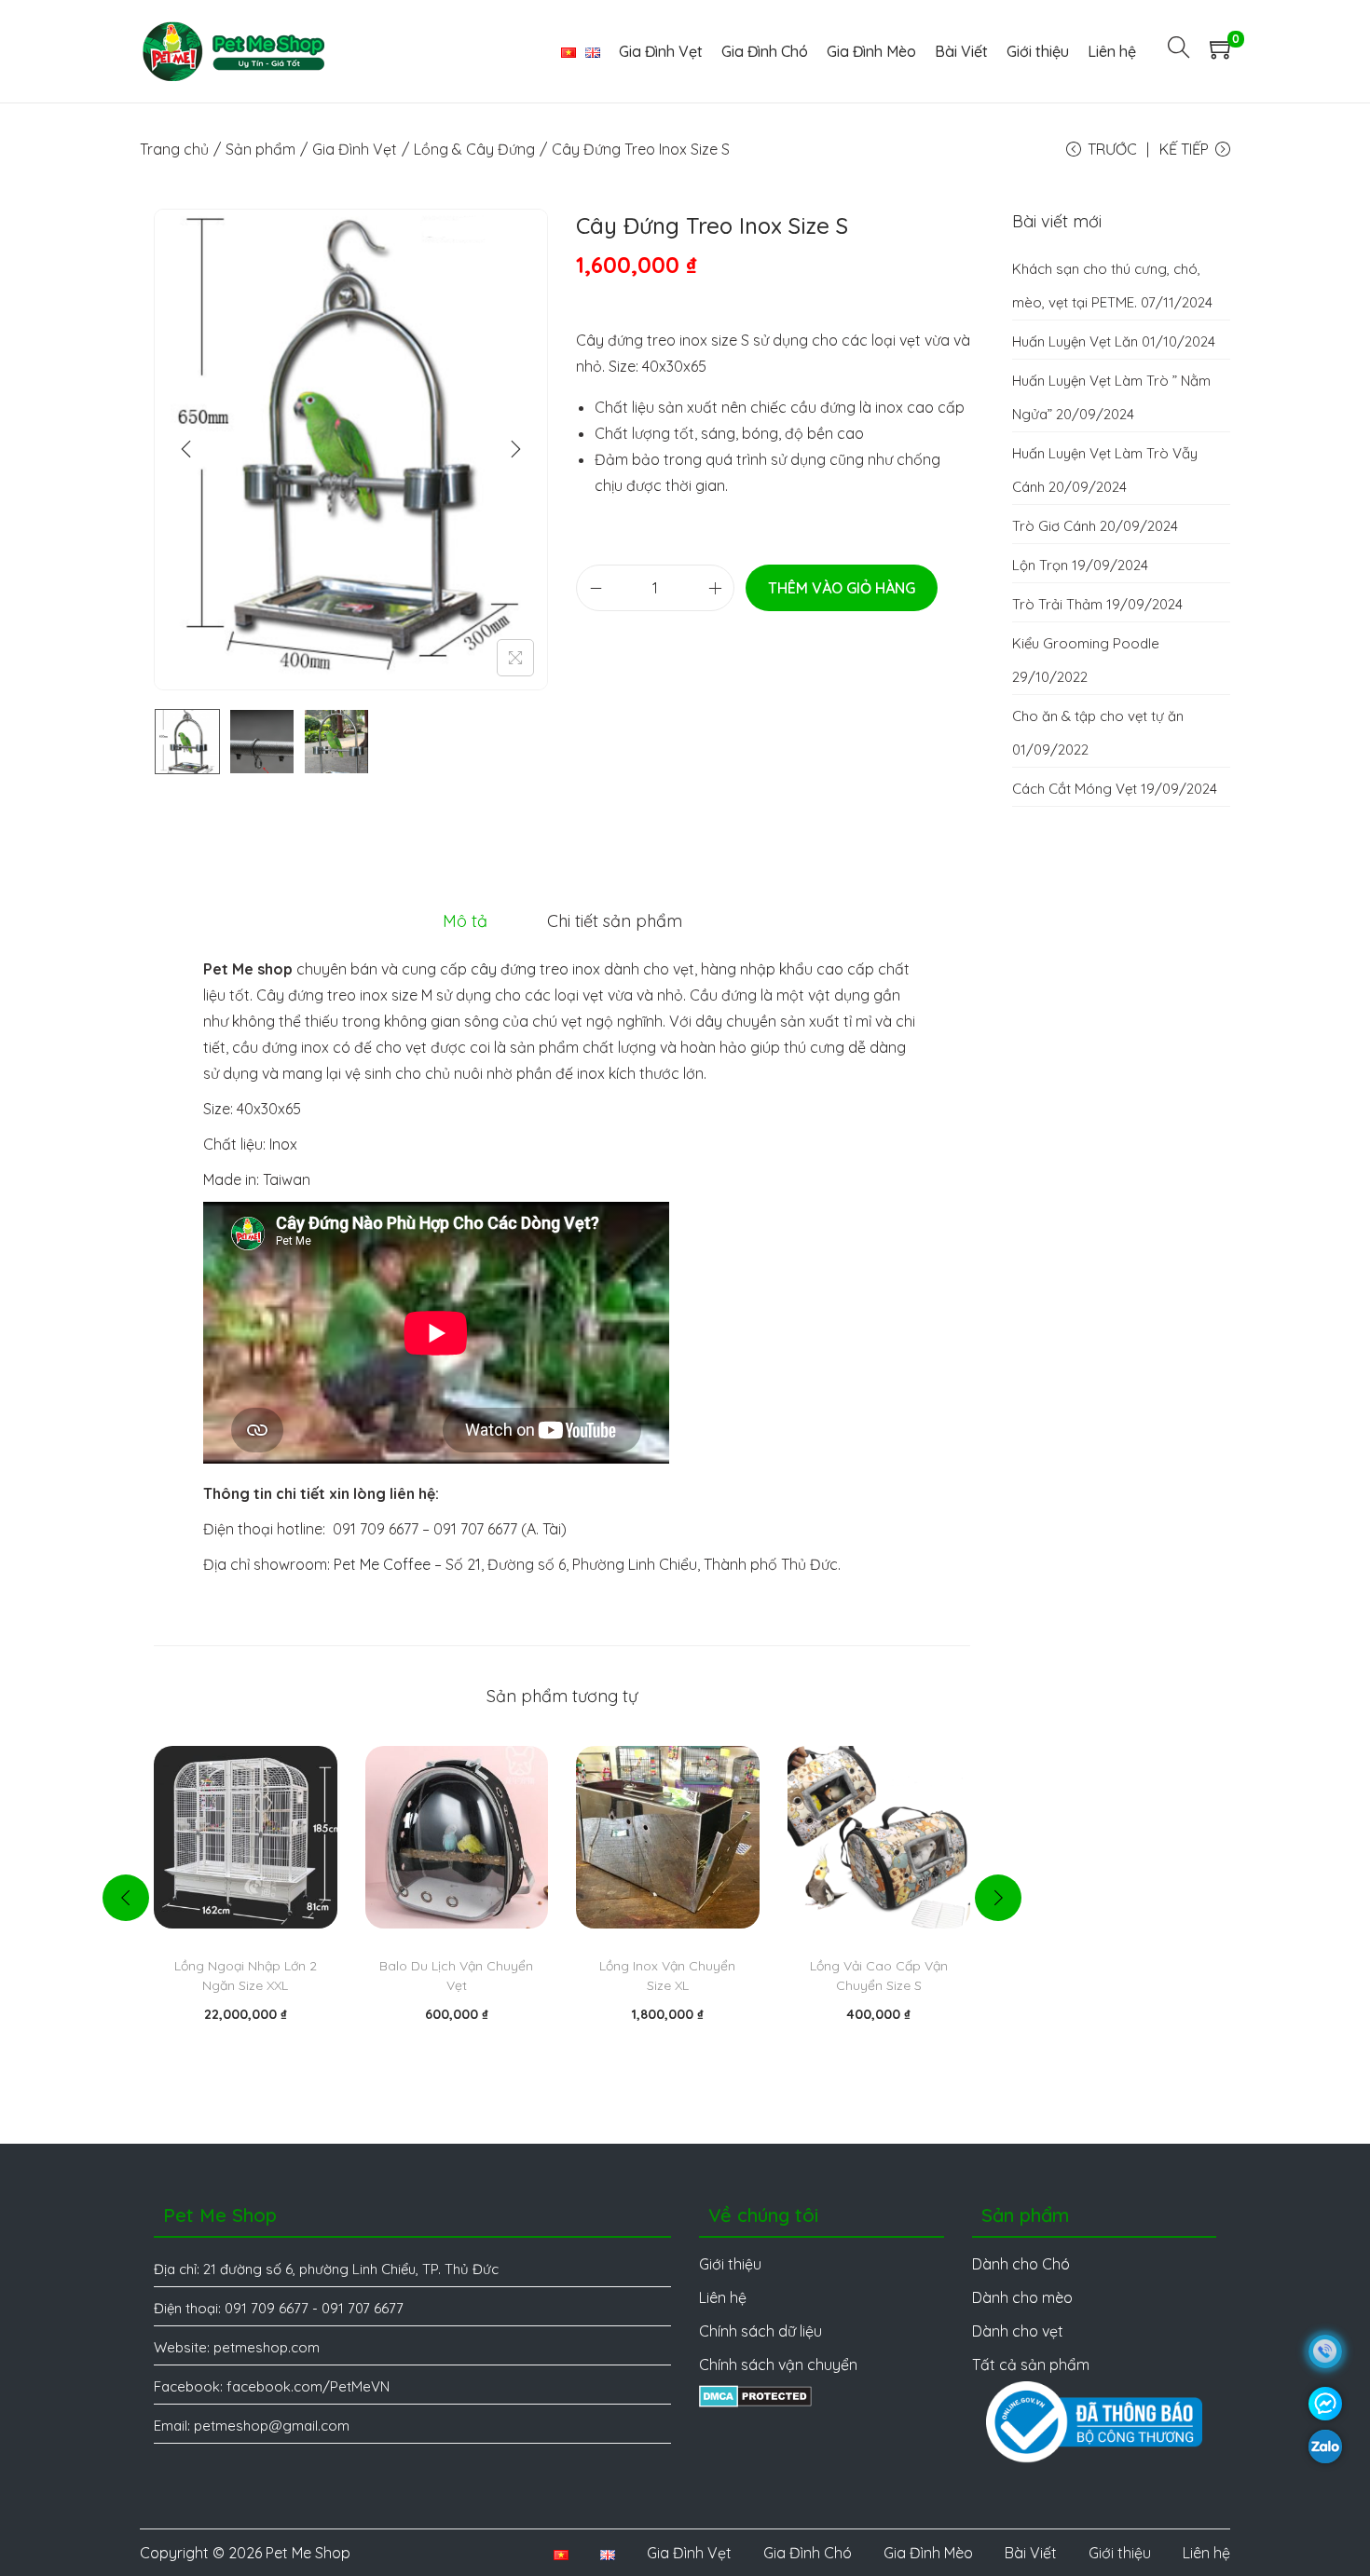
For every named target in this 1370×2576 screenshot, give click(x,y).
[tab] (465, 921)
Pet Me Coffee (382, 1564)
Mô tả (465, 921)
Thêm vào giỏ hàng (842, 588)
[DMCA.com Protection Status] (755, 2394)
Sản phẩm (260, 149)
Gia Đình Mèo (928, 2553)
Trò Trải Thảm (1057, 604)
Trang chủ (174, 149)
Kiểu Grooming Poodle (1086, 643)
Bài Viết (1031, 2553)
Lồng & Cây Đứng (474, 149)
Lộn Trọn (1040, 565)
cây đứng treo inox (535, 969)
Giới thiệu (1120, 2553)
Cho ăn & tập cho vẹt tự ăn (1098, 716)
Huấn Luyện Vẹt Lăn (1075, 341)
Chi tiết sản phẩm (615, 921)
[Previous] (186, 449)
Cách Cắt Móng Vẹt (1075, 789)
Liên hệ (1206, 2553)
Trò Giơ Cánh (1054, 526)
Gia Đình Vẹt (355, 149)
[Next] (515, 449)
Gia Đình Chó (808, 2553)
